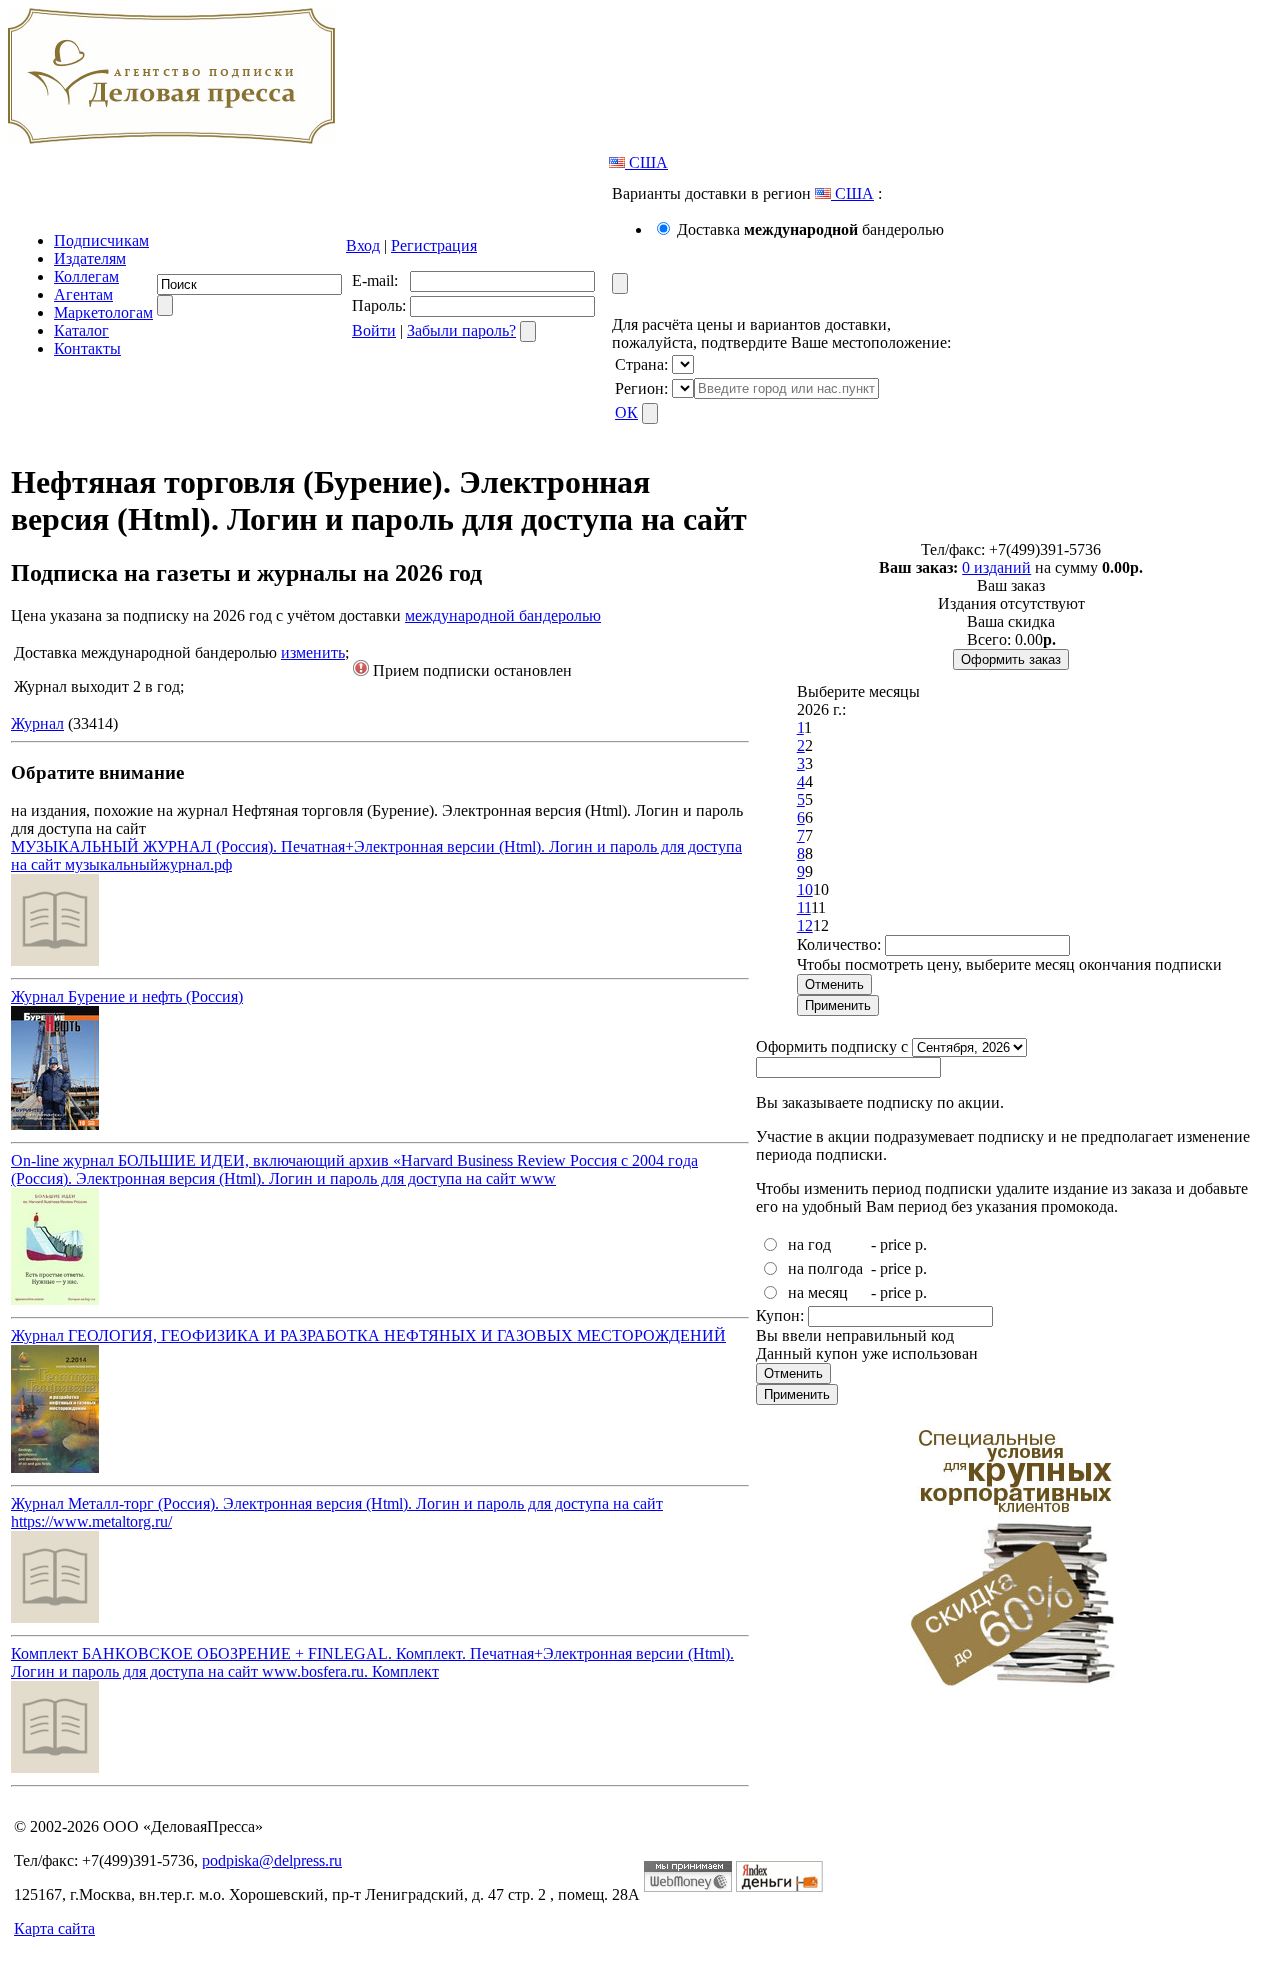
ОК (626, 412)
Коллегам (86, 276)
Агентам (83, 294)
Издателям (90, 258)
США (646, 162)
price (895, 1244)
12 (805, 925)
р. (921, 1244)
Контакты (87, 348)
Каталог (81, 330)
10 (805, 889)
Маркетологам (103, 312)
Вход (363, 245)
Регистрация (434, 245)
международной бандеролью (503, 615)
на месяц (818, 1292)
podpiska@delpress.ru (272, 1860)
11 (804, 907)
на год (809, 1244)
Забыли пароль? (461, 330)
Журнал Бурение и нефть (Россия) (127, 996)
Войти (374, 330)
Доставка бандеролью (810, 229)
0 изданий (996, 567)
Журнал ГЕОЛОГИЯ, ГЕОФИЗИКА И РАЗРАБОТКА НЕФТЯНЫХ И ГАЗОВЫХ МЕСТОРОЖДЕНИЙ (368, 1335)
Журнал (37, 723)
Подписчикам (101, 240)
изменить (313, 652)
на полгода (825, 1268)
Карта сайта (54, 1928)
